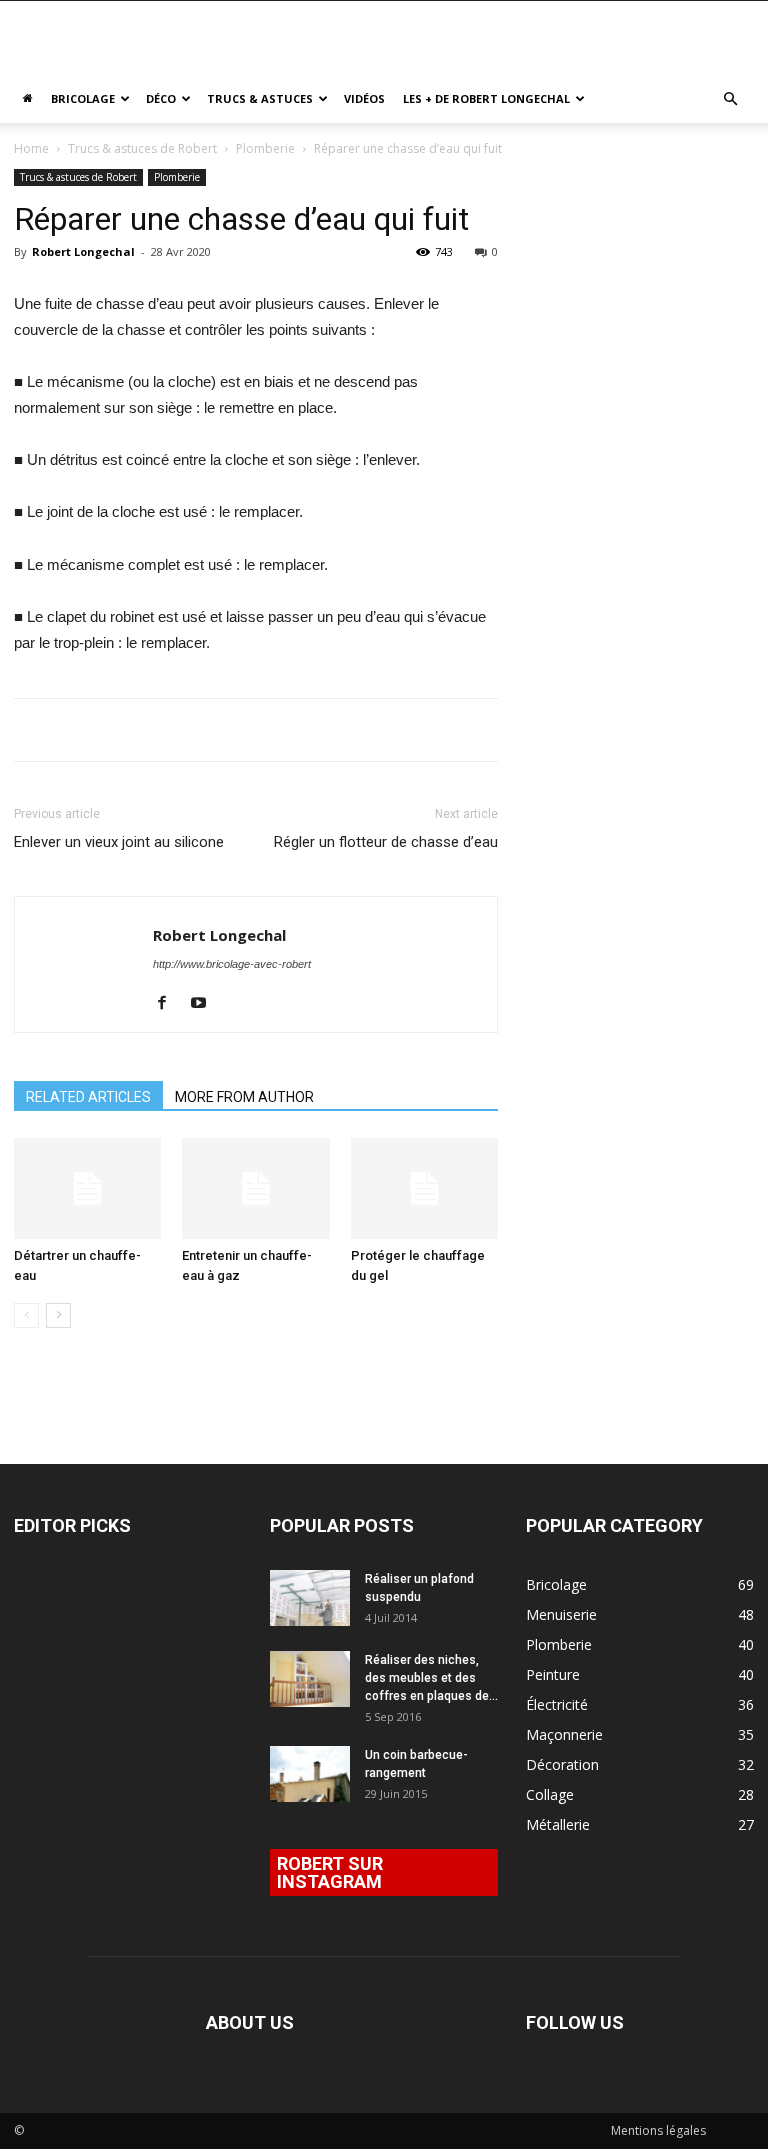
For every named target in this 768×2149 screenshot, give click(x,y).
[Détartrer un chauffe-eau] (87, 1188)
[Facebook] (169, 1004)
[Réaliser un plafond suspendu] (310, 1598)
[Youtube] (205, 1004)
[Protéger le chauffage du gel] (424, 1188)
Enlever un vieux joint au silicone (119, 842)
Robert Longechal (83, 251)
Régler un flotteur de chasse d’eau (386, 842)
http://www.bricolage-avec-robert (232, 964)
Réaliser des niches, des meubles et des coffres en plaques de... (431, 1678)
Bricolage (83, 98)
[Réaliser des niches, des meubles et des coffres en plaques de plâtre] (310, 1679)
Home (31, 148)
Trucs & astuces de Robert (142, 148)
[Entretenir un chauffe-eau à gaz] (255, 1188)
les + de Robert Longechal (486, 98)
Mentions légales (658, 2130)
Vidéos (364, 98)
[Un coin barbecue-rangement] (310, 1774)
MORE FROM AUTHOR (244, 1097)
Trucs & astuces (260, 98)
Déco (161, 98)
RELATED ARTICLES (88, 1097)
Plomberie (265, 148)
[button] (730, 99)
